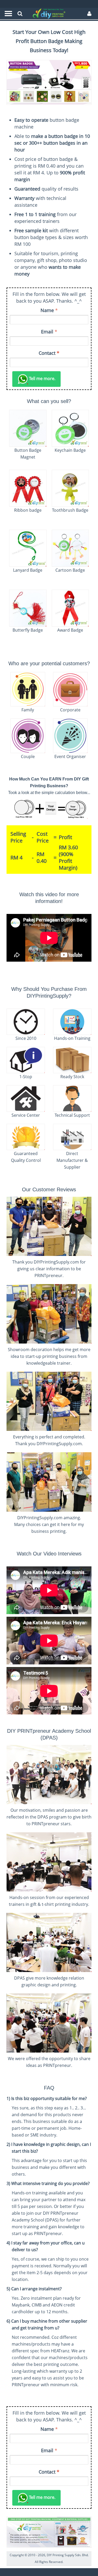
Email (47, 332)
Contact (49, 353)
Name (47, 310)
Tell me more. (42, 379)
